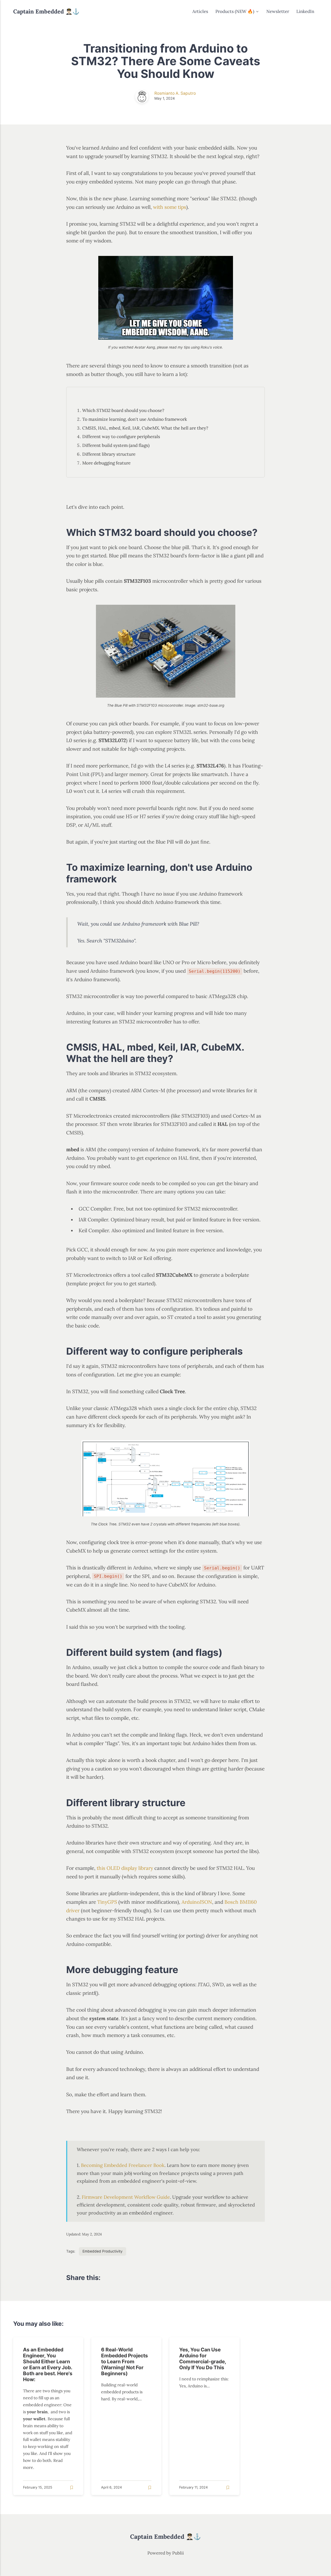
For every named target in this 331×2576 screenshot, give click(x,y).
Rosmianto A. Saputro (175, 93)
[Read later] (72, 2488)
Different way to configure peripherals (121, 437)
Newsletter (278, 11)
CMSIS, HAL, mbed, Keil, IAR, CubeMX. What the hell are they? (145, 428)
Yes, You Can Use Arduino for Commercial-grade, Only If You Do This (203, 2359)
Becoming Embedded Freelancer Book (123, 2165)
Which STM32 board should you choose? (123, 410)
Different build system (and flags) (116, 445)
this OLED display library (125, 1868)
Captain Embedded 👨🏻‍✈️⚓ (46, 11)
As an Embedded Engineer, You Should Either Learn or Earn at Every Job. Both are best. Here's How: (48, 2364)
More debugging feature (106, 463)
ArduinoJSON (197, 1902)
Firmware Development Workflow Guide (126, 2197)
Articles (200, 11)
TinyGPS (107, 1902)
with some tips (170, 207)
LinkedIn (305, 11)
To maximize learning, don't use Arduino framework (135, 419)
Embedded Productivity (103, 2251)
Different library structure (109, 454)
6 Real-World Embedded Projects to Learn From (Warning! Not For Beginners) (125, 2361)
